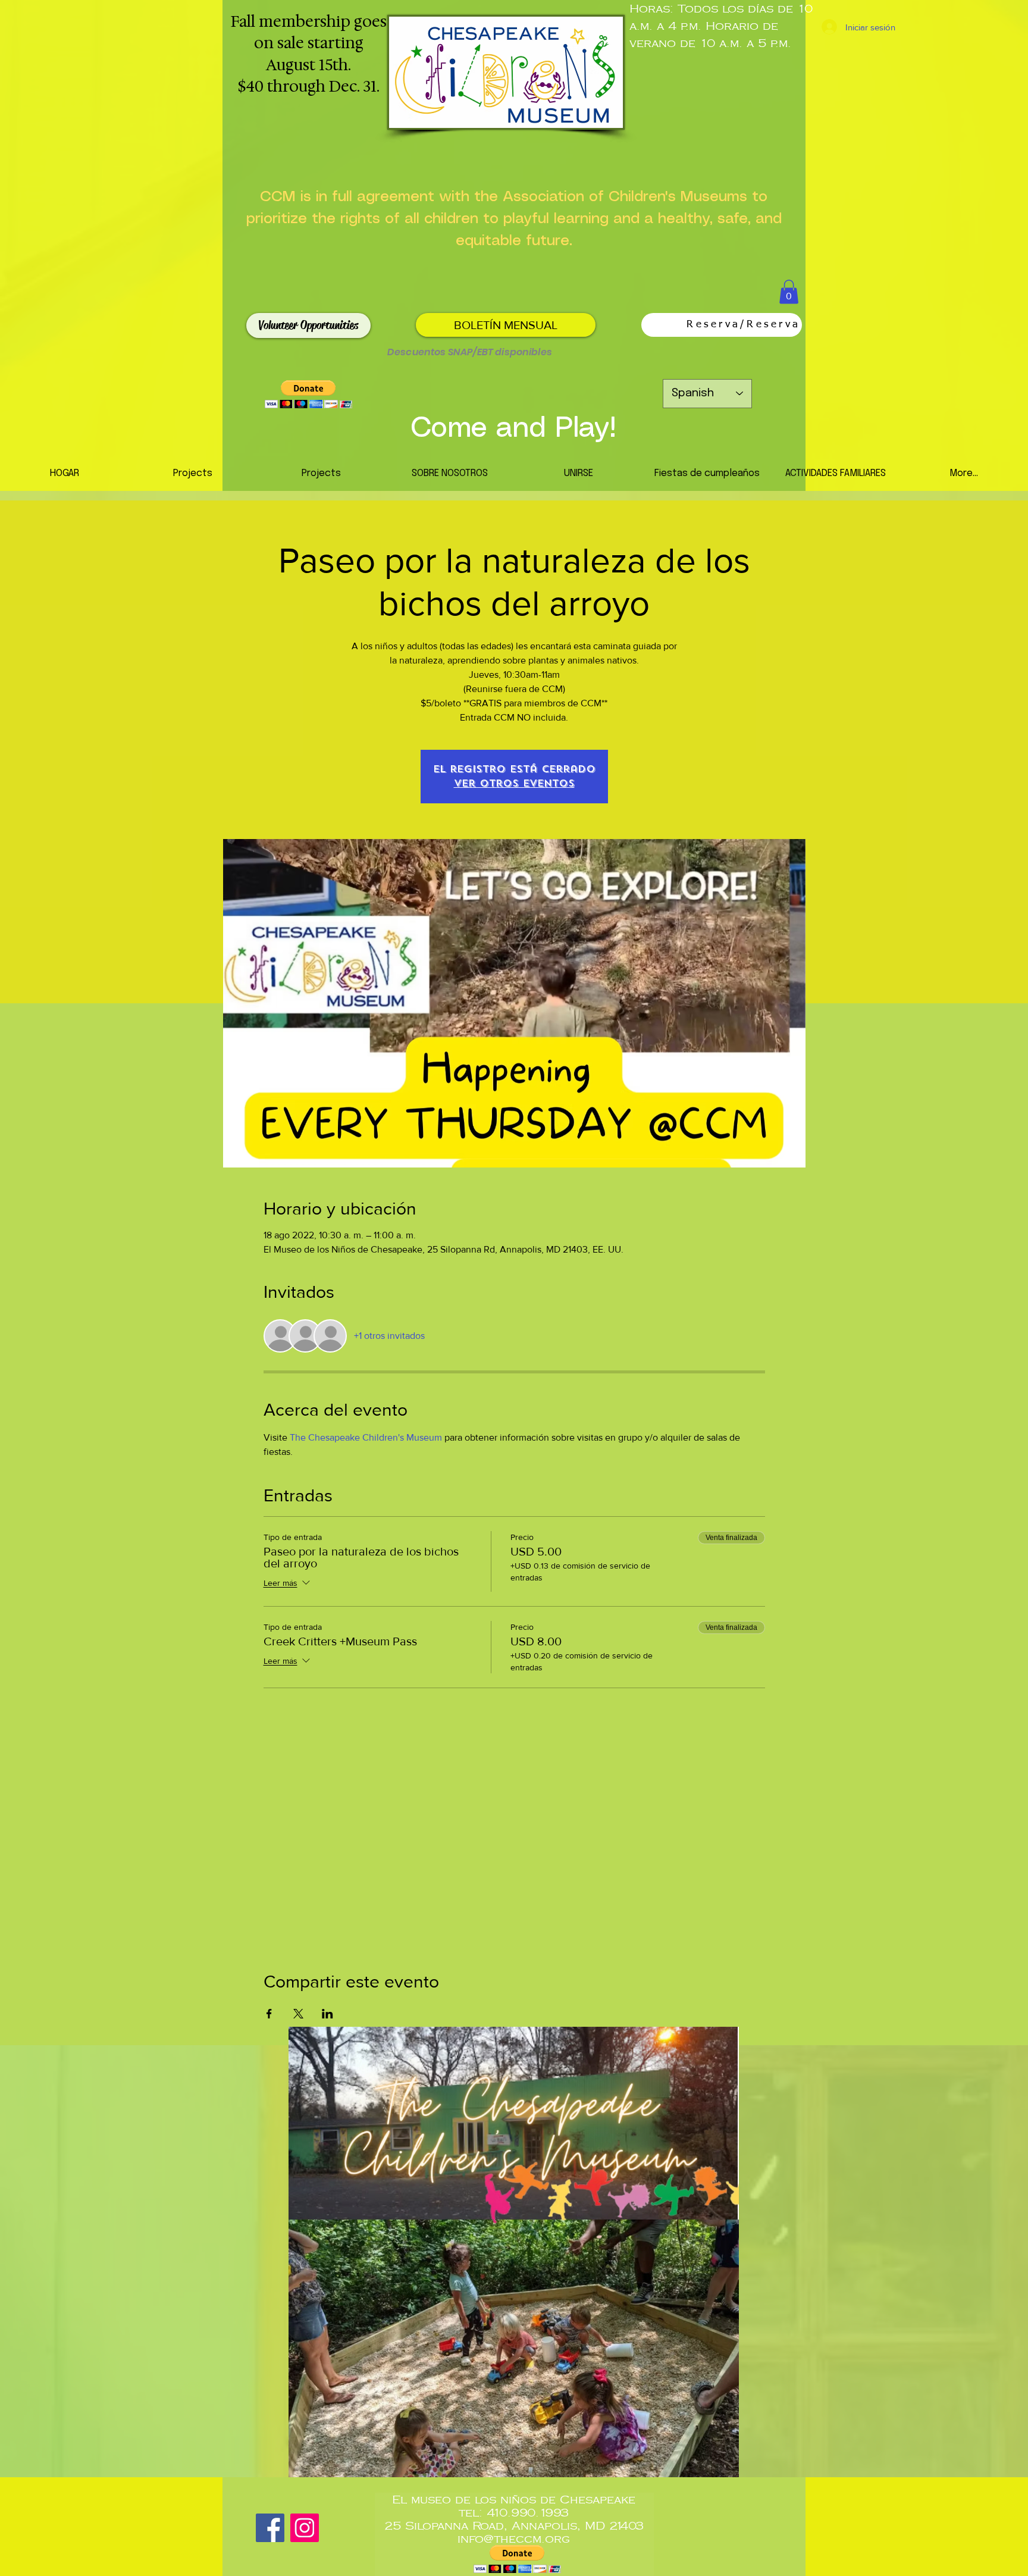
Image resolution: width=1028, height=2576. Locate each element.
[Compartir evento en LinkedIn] (327, 2014)
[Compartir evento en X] (298, 2014)
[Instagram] (305, 2528)
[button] (789, 292)
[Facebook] (270, 2528)
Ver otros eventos (514, 783)
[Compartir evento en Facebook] (269, 2014)
